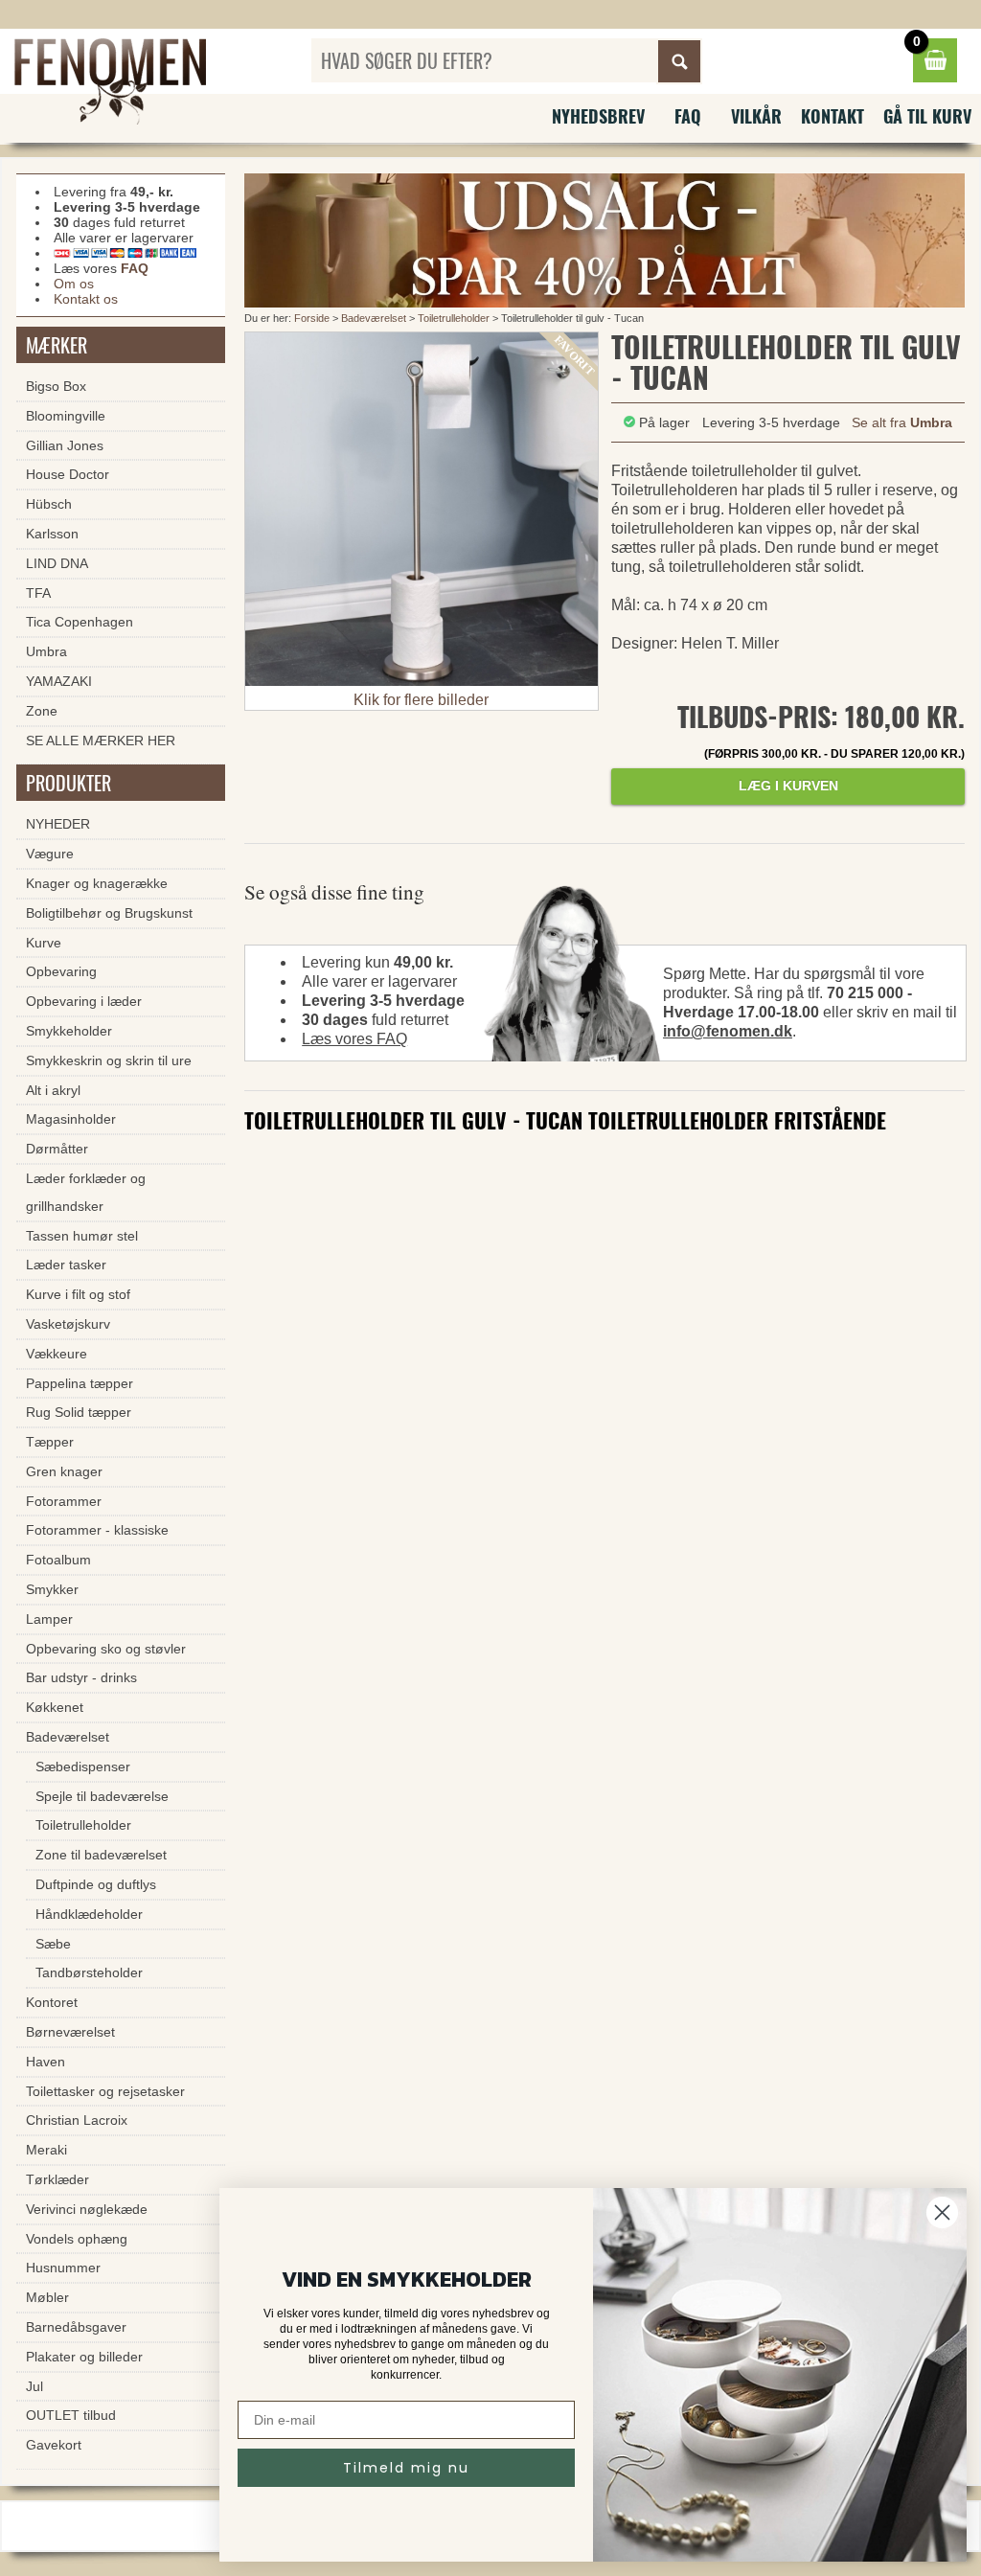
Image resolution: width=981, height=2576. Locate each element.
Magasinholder (71, 1119)
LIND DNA (57, 563)
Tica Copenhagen (80, 622)
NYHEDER (58, 824)
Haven (46, 2062)
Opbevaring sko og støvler (106, 1649)
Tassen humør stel (82, 1236)
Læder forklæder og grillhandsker (86, 1192)
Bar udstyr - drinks (81, 1677)
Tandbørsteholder (89, 1972)
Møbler (47, 2297)
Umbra (46, 651)
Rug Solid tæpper (79, 1412)
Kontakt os (86, 299)
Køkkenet (55, 1707)
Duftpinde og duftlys (96, 1884)
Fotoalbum (58, 1560)
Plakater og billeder (84, 2357)
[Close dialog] (942, 2212)
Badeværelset (374, 318)
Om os (74, 284)
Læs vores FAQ (354, 1039)
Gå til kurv (927, 116)
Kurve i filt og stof (78, 1294)
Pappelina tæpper (80, 1383)
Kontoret (52, 2002)
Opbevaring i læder (84, 1001)
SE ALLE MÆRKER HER (101, 741)
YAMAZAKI (59, 681)
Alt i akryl (53, 1090)
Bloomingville (66, 416)
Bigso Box (56, 386)
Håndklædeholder (89, 1914)
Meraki (46, 2150)
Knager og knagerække (97, 883)
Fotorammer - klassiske (97, 1530)
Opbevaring (61, 971)
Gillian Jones (65, 445)
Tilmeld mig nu (406, 2468)
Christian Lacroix (77, 2120)
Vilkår (756, 116)
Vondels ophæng (77, 2239)
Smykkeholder (69, 1031)
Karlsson (52, 534)
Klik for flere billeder (421, 700)
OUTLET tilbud (71, 2415)
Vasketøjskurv (68, 1324)
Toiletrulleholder (454, 318)
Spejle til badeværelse (102, 1796)
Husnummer (63, 2268)
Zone (42, 711)
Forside (312, 318)
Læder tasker (66, 1265)
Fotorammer (64, 1501)
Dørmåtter (57, 1149)
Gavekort (54, 2445)
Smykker (52, 1589)
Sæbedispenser (83, 1767)
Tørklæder (57, 2179)
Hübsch (49, 504)
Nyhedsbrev (598, 116)
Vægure (50, 854)
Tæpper (50, 1442)
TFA (38, 593)
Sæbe (53, 1944)
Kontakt (833, 116)
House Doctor (68, 474)
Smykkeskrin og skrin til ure (109, 1060)
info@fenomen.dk (728, 1031)
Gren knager (64, 1471)
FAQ (688, 116)
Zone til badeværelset (101, 1855)
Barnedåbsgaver (76, 2327)
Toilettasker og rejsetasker (105, 2091)
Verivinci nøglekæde (87, 2209)
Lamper (49, 1619)
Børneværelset (70, 2032)
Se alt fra (902, 422)
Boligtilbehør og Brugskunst (109, 913)
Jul (34, 2386)
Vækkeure (57, 1354)
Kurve (44, 943)
